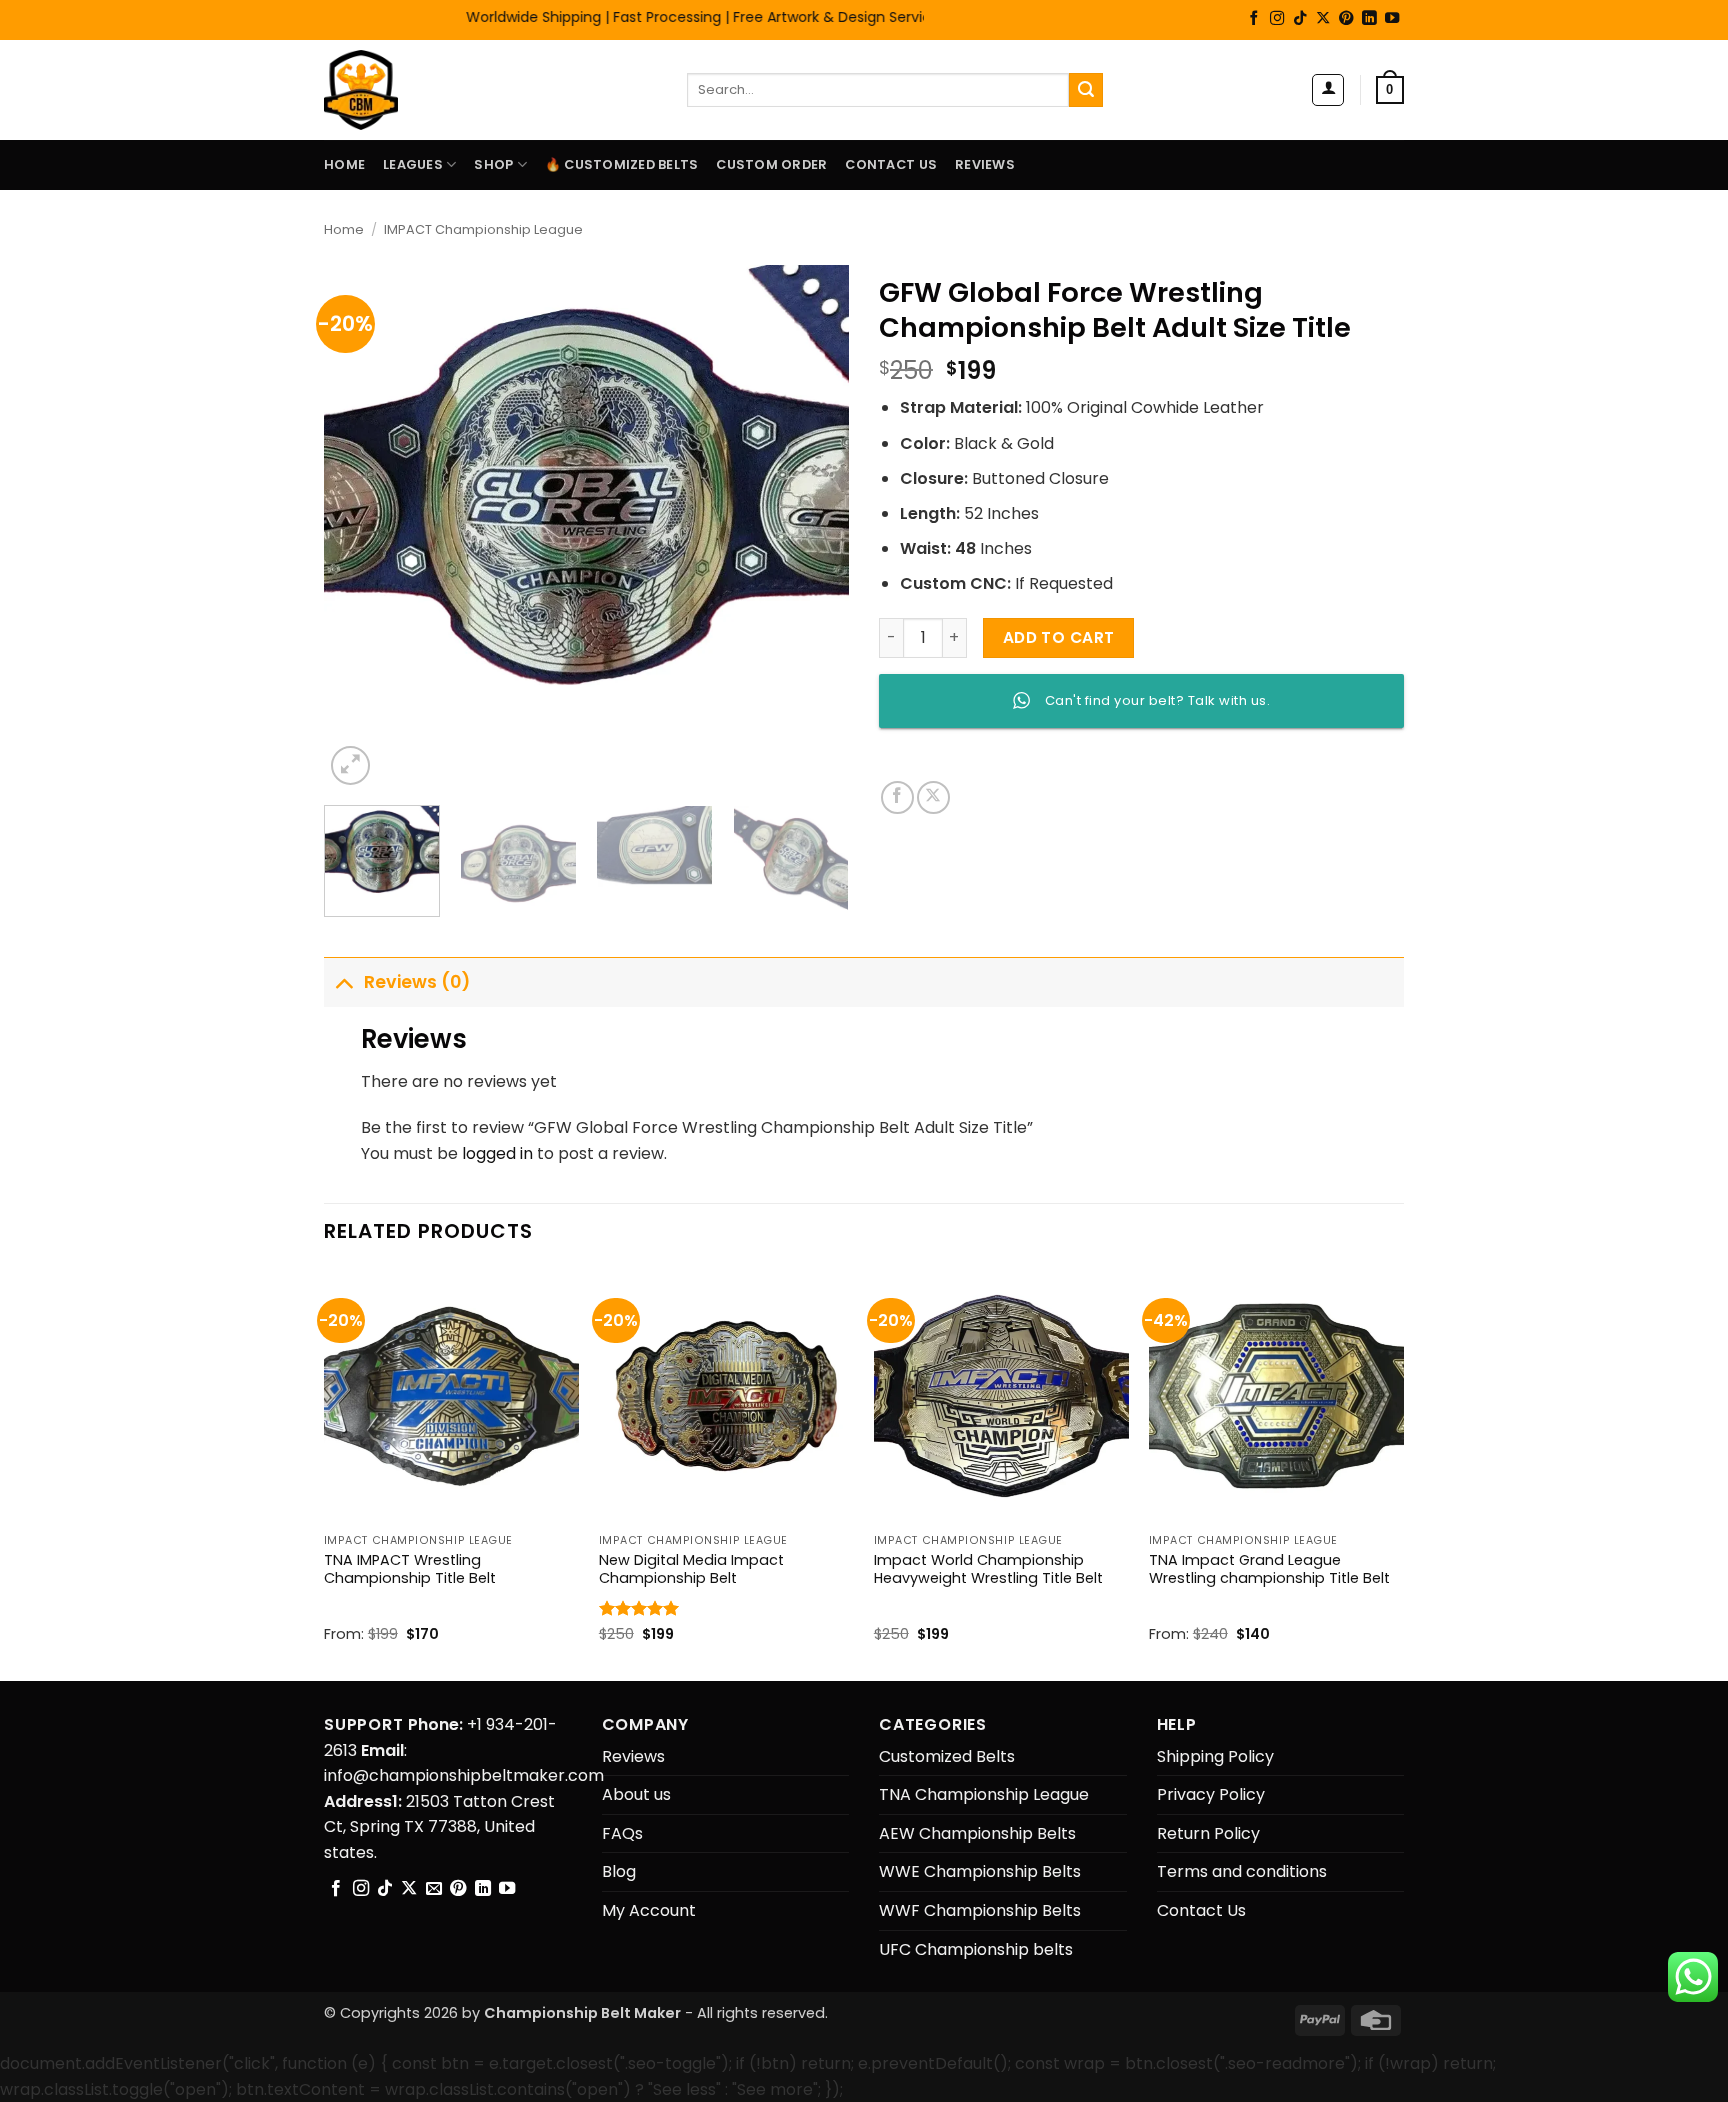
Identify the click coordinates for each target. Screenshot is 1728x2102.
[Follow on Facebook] (1254, 19)
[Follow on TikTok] (1300, 19)
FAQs (622, 1833)
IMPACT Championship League (483, 229)
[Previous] (360, 527)
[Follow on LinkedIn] (1369, 19)
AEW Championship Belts (977, 1833)
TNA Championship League (984, 1794)
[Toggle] (343, 981)
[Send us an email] (434, 1889)
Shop (493, 164)
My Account (649, 1910)
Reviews (985, 164)
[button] (1328, 90)
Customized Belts (947, 1756)
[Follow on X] (1323, 19)
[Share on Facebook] (897, 797)
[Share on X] (933, 797)
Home (344, 164)
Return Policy (1208, 1833)
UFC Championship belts (976, 1949)
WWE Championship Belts (980, 1871)
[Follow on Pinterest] (1346, 19)
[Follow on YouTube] (1392, 19)
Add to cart (1059, 637)
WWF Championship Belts (980, 1910)
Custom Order (771, 164)
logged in (497, 1153)
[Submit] (1086, 90)
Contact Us (891, 164)
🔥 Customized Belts (622, 164)
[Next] (813, 527)
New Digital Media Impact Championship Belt (691, 1569)
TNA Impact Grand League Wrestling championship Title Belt (1269, 1569)
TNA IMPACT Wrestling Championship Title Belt (410, 1569)
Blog (619, 1871)
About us (636, 1794)
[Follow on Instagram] (1277, 19)
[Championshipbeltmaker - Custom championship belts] (386, 90)
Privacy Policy (1211, 1794)
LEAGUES (413, 164)
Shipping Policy (1215, 1756)
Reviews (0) (417, 982)
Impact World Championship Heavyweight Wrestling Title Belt (988, 1569)
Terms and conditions (1242, 1871)
